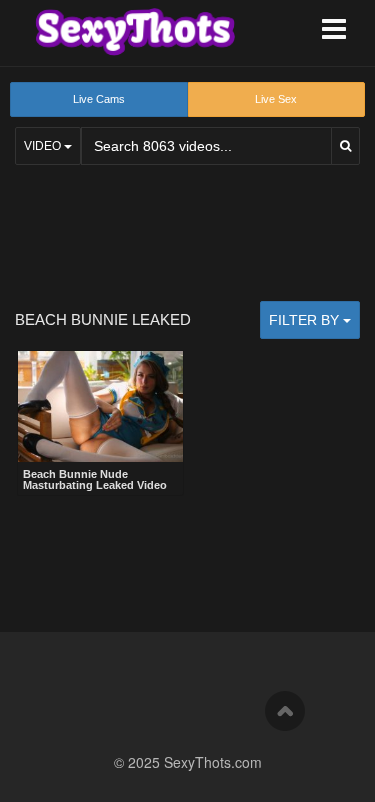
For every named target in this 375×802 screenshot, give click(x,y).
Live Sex (276, 99)
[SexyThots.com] (135, 32)
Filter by (306, 320)
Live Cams (99, 99)
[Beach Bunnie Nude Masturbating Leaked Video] (100, 406)
